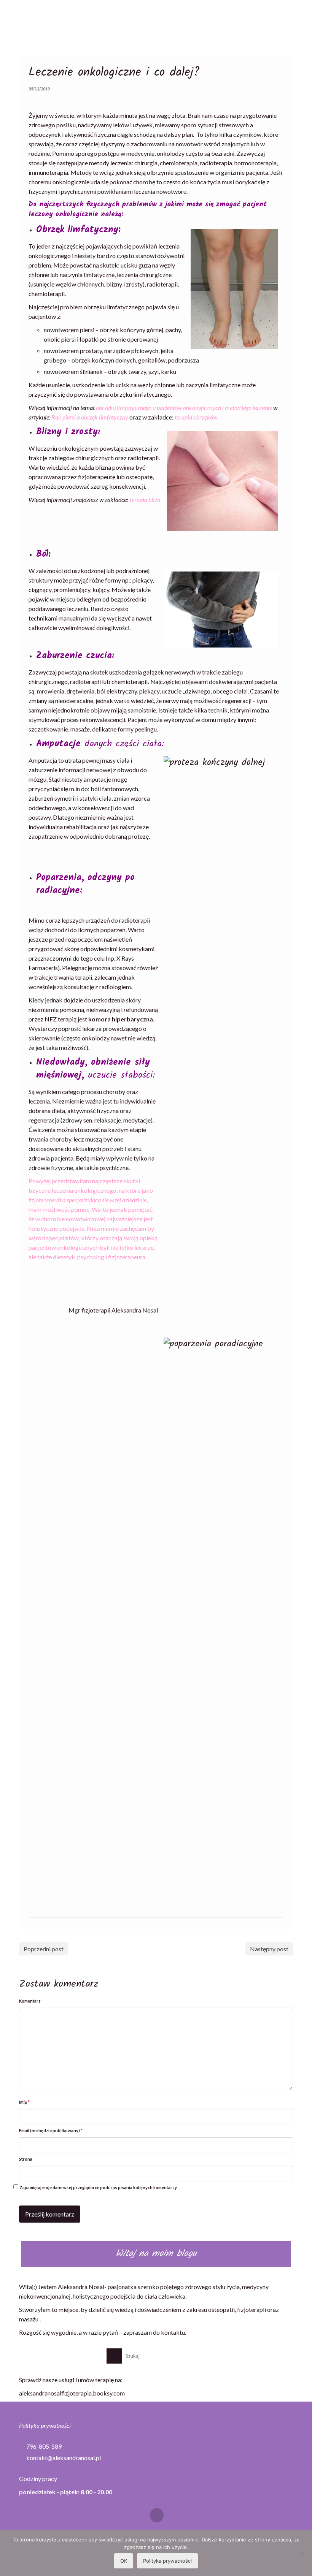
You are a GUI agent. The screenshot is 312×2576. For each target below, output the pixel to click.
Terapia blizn (145, 500)
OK (124, 2561)
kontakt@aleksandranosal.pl (63, 2458)
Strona (26, 2159)
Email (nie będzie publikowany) (51, 2130)
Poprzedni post (44, 1949)
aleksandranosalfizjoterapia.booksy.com (72, 2393)
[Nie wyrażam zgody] (302, 2553)
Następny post (269, 1949)
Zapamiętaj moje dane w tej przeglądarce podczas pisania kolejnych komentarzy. (98, 2187)
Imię (24, 2102)
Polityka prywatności (45, 2425)
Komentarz (30, 2001)
